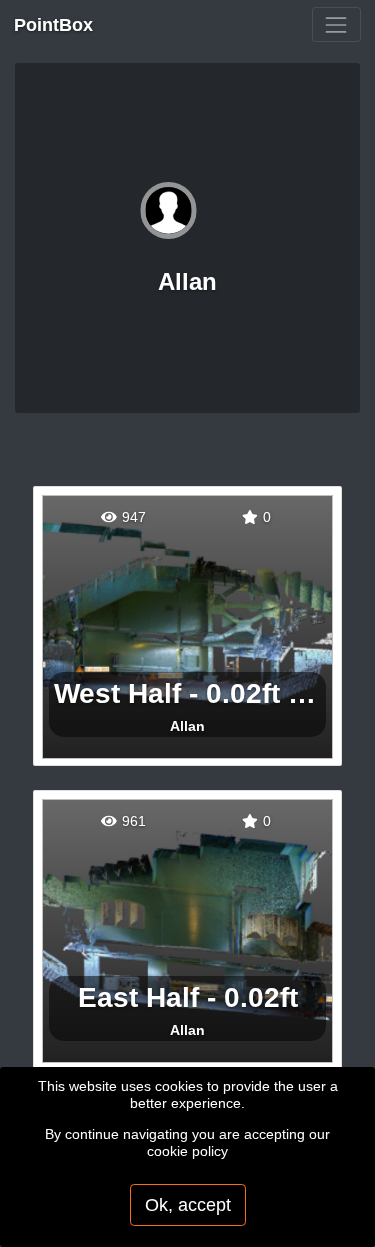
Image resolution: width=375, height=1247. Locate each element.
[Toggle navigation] (336, 24)
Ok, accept (188, 1205)
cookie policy (187, 1151)
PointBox (53, 25)
